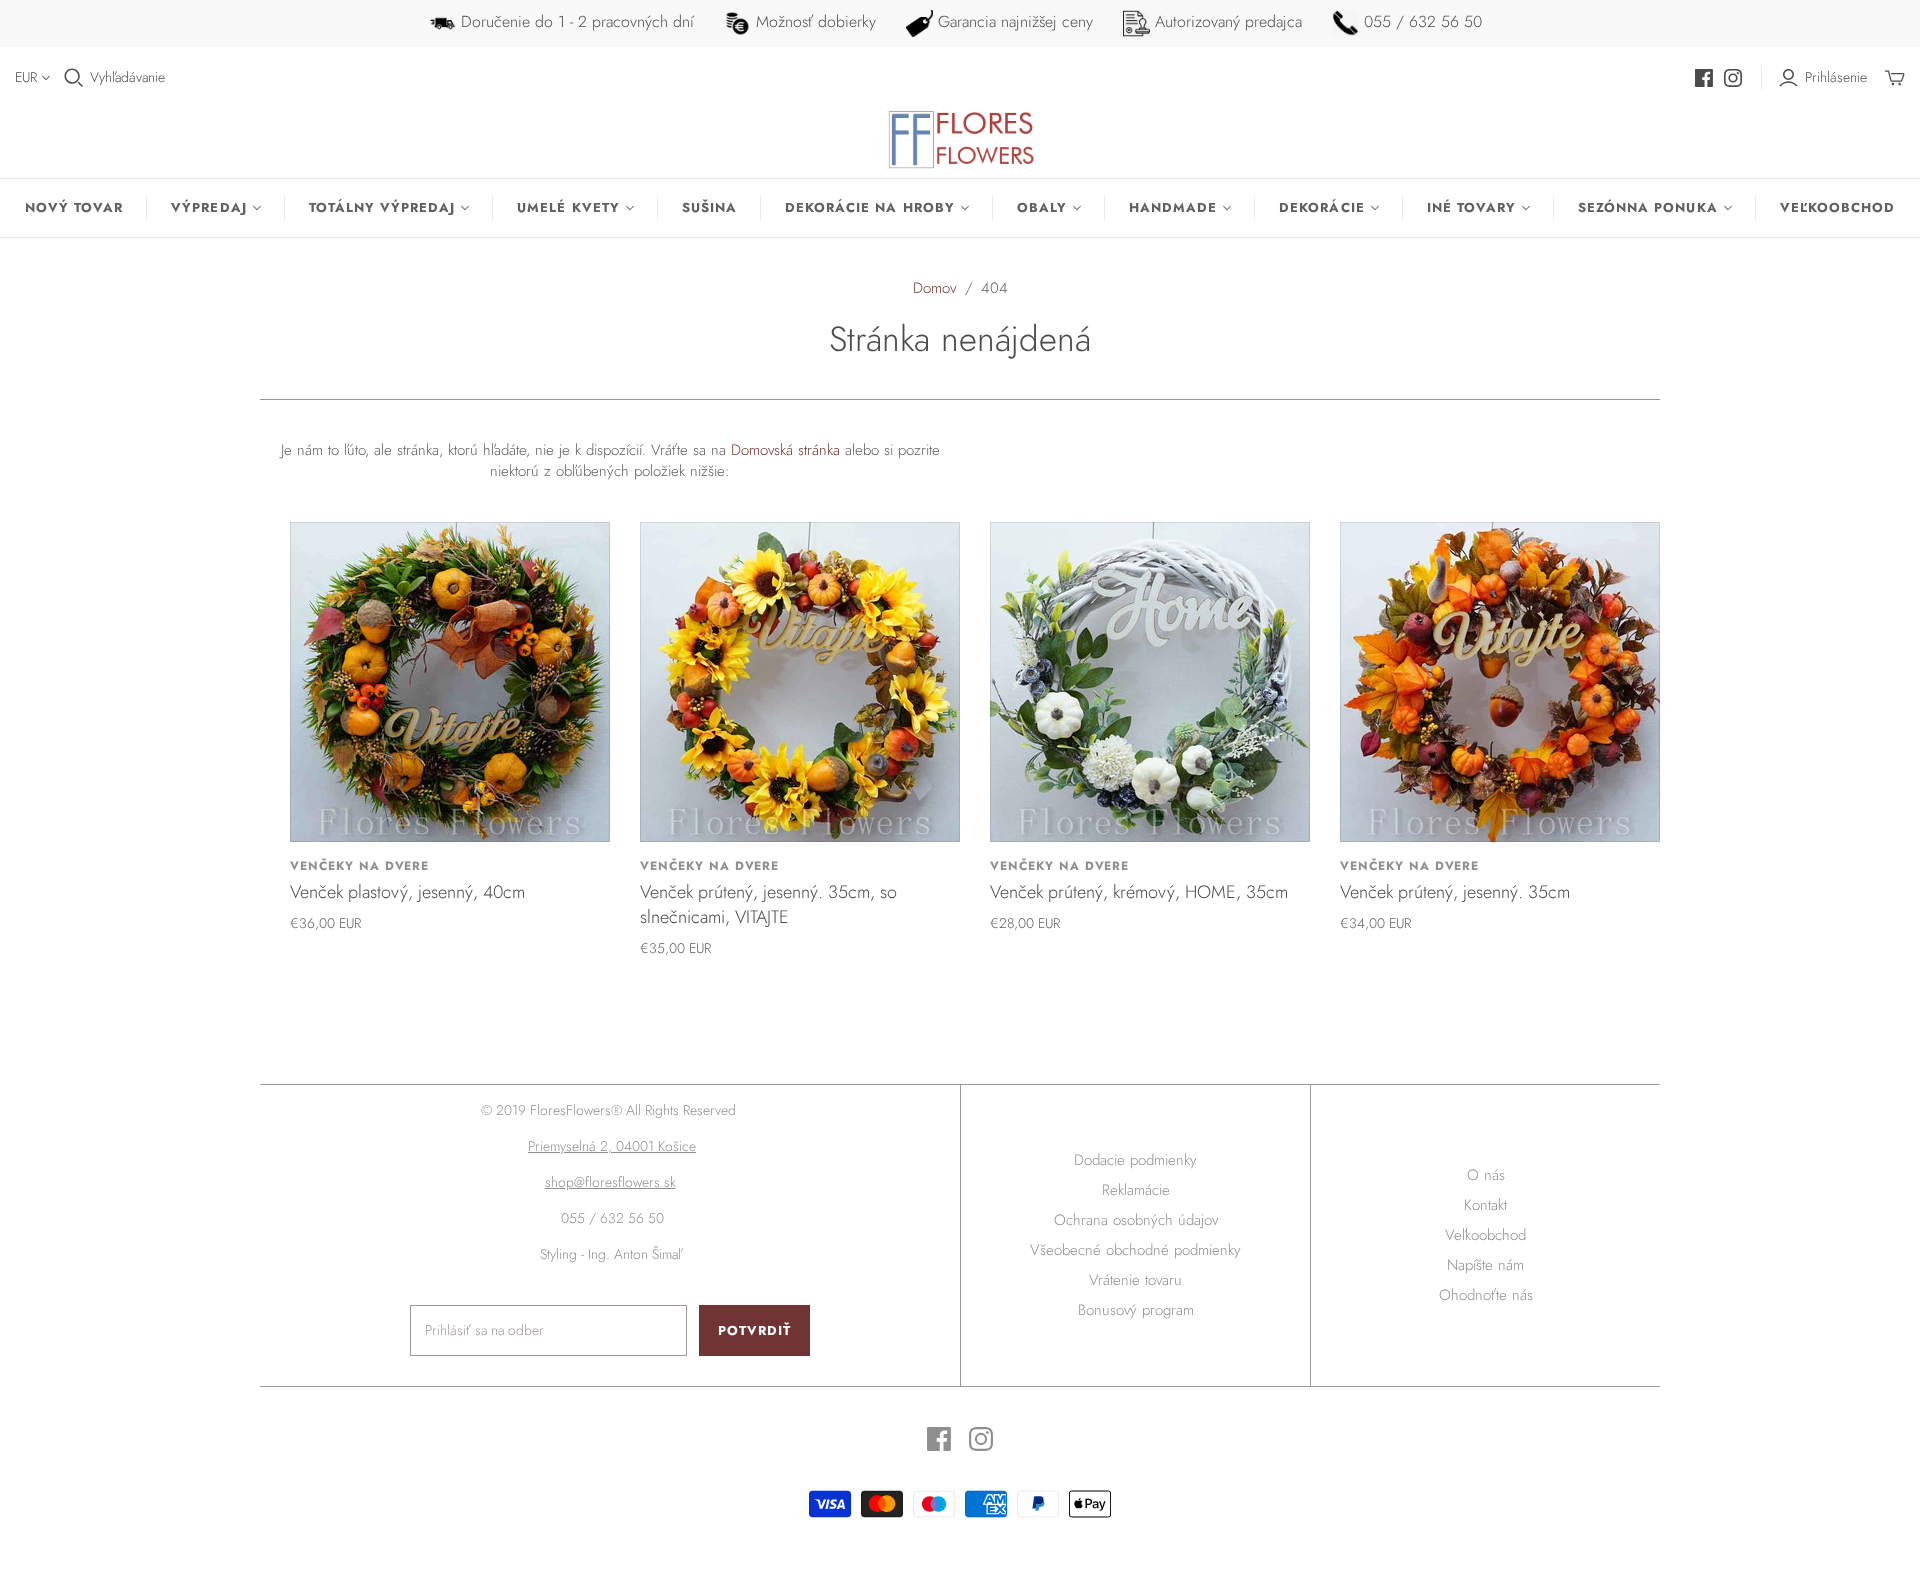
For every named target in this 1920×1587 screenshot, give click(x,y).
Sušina (709, 207)
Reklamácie (1136, 1190)
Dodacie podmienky (1135, 1160)
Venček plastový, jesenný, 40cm (407, 892)
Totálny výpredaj (382, 207)
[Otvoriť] (74, 78)
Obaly (1042, 207)
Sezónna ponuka (1648, 207)
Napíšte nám (1485, 1265)
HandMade (1173, 207)
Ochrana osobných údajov (1136, 1220)
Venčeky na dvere (359, 866)
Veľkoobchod (1837, 207)
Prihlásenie (1836, 77)
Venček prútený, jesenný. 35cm (1455, 892)
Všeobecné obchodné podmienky (1135, 1250)
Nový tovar (74, 207)
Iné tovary (1471, 207)
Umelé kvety (568, 207)
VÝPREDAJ (208, 207)
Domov (934, 288)
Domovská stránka (785, 450)
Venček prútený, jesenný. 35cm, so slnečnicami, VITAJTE (768, 904)
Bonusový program (1136, 1310)
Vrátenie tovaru (1135, 1280)
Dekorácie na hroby (870, 207)
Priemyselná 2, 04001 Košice (612, 1146)
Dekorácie (1321, 207)
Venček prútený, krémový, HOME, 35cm (1139, 892)
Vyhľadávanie (127, 77)
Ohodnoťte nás (1486, 1295)
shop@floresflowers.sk (610, 1182)
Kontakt (1485, 1205)
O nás (1486, 1175)
